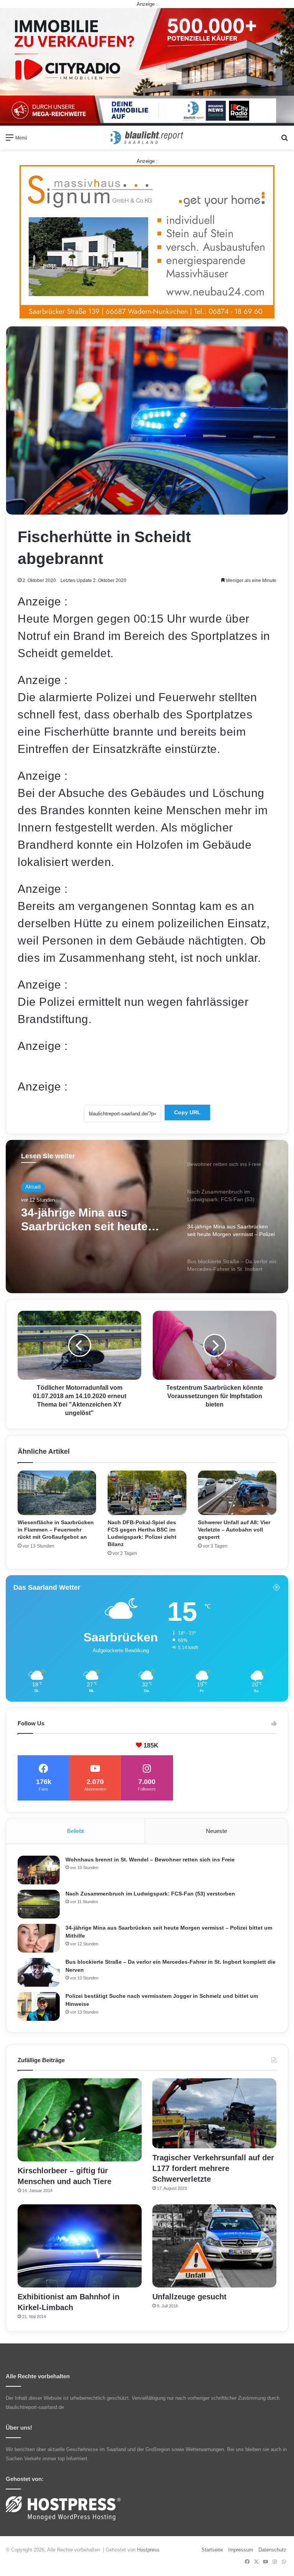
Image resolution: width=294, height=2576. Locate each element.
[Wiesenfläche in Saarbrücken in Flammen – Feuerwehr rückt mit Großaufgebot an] (57, 1493)
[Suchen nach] (284, 140)
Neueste (216, 1831)
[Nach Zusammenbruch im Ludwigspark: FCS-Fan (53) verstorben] (39, 1904)
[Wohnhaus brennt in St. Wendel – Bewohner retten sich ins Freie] (39, 1870)
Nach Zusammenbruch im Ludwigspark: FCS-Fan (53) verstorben (150, 1894)
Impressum (241, 2550)
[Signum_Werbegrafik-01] (147, 242)
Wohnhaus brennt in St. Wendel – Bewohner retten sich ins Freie (150, 1859)
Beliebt (75, 1831)
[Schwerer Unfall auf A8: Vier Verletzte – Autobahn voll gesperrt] (237, 1493)
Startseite (212, 2550)
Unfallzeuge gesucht (189, 2297)
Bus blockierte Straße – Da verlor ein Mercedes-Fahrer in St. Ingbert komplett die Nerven (95, 1220)
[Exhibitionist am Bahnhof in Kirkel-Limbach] (80, 2246)
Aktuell (33, 1187)
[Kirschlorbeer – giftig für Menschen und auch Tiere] (80, 2120)
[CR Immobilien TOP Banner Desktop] (147, 66)
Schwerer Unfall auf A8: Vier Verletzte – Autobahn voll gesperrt (234, 1530)
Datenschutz (272, 2550)
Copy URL (187, 1112)
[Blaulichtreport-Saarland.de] (147, 138)
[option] (147, 1217)
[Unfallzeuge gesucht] (214, 2246)
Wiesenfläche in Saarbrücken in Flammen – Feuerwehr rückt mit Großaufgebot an (56, 1530)
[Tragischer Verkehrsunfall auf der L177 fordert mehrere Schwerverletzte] (214, 2113)
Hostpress (148, 2550)
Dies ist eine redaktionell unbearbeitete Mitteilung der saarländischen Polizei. (116, 1066)
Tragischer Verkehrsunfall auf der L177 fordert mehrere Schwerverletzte (213, 2168)
